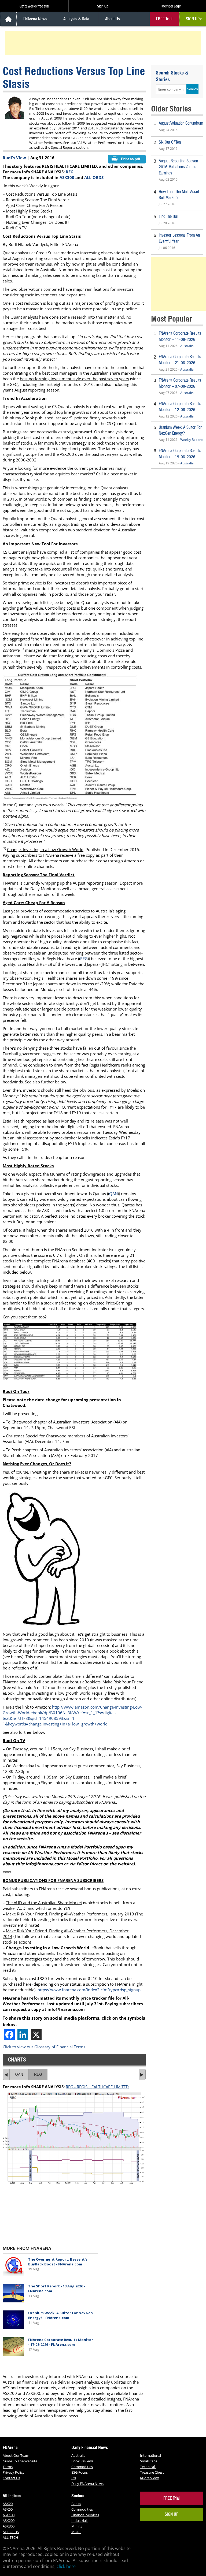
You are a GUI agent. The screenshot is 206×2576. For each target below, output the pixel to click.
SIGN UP (193, 19)
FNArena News (35, 19)
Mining (77, 2526)
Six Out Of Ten (170, 142)
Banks (76, 2504)
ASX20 (8, 2504)
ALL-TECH (10, 2537)
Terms (8, 2467)
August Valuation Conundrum (181, 123)
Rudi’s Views (150, 2478)
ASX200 (9, 2521)
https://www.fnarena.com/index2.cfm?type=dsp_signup (90, 1990)
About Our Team (16, 2455)
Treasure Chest (152, 2472)
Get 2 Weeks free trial (34, 6)
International (150, 2455)
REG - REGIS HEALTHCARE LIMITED (97, 2087)
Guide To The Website (20, 2461)
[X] (36, 2035)
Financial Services (85, 2515)
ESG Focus (80, 2472)
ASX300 (67, 177)
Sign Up (103, 6)
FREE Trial (164, 19)
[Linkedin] (23, 2035)
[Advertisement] (104, 43)
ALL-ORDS (94, 177)
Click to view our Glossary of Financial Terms (44, 2047)
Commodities (82, 2467)
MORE (76, 2532)
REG (70, 172)
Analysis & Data (76, 19)
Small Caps (149, 2461)
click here (66, 2566)
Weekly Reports (192, 440)
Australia (187, 346)
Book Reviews (82, 2461)
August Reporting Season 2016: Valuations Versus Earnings (178, 167)
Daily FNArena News (87, 2484)
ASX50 (8, 2509)
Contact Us (11, 2478)
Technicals (148, 2467)
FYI (74, 2478)
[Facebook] (9, 2035)
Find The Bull (169, 216)
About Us (113, 19)
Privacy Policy (14, 2472)
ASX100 (9, 2515)
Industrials (80, 2521)
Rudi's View (14, 158)
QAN (113, 1194)
